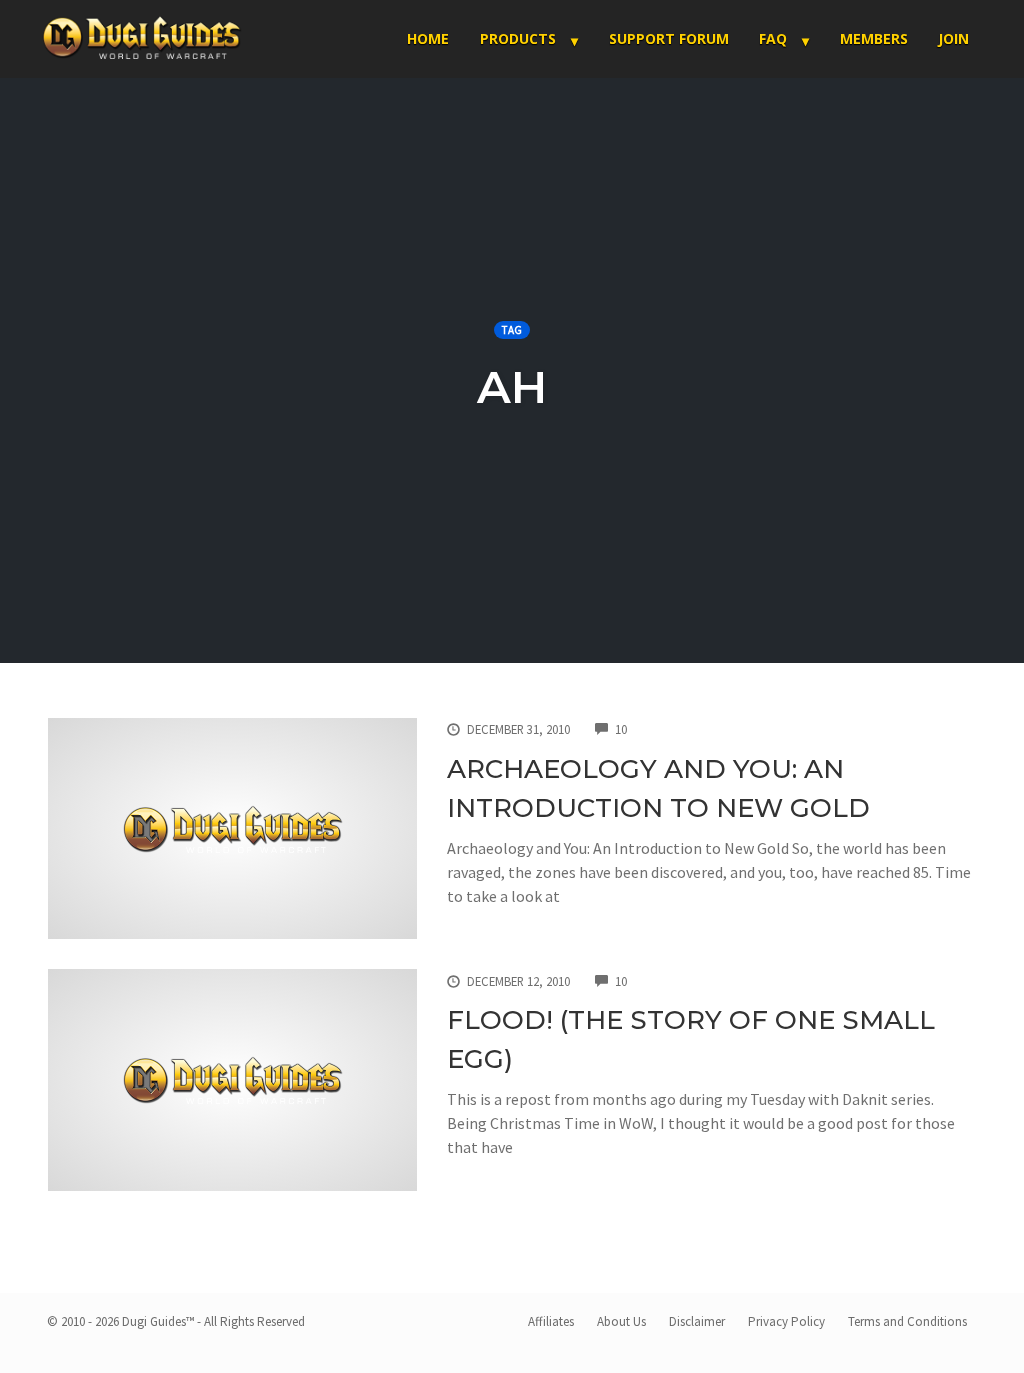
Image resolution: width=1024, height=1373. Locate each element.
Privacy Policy (786, 1321)
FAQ (773, 38)
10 (620, 729)
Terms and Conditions (907, 1321)
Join (953, 38)
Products (518, 38)
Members (874, 38)
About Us (621, 1321)
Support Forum (669, 38)
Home (428, 38)
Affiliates (551, 1321)
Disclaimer (697, 1321)
